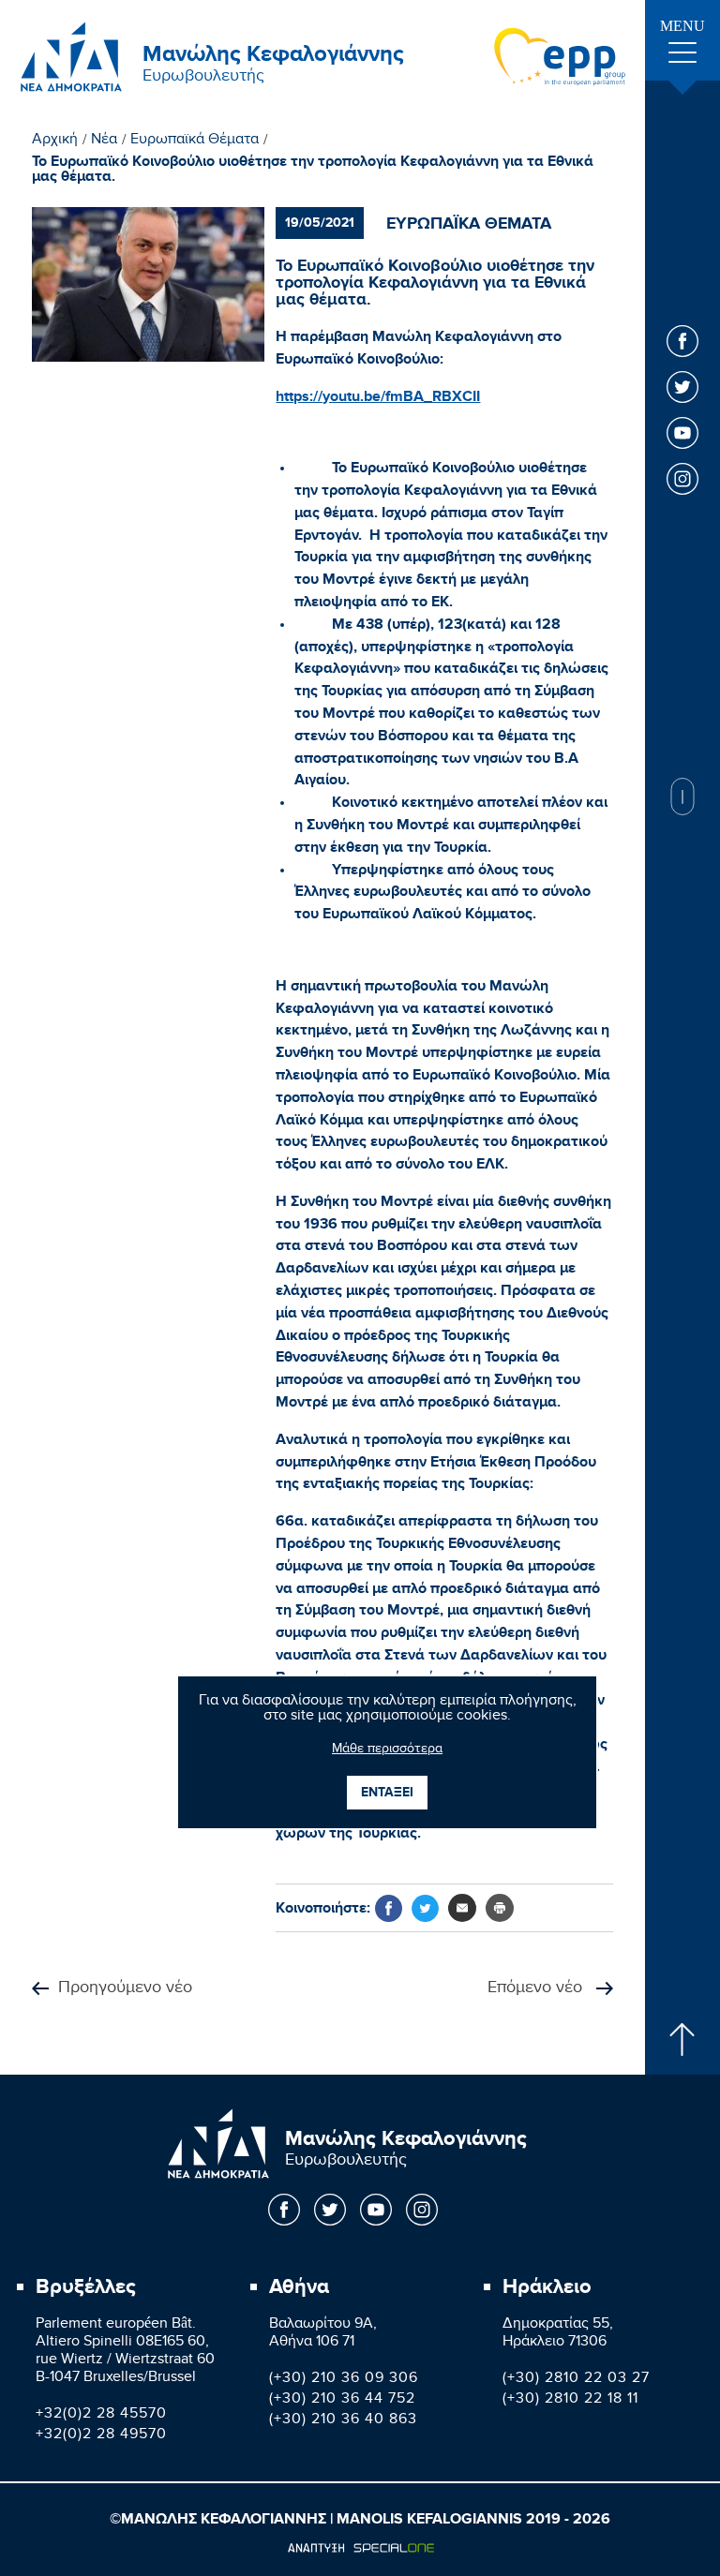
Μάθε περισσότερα (387, 1750)
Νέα (104, 141)
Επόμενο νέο (537, 1989)
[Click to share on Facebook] (389, 1908)
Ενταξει (387, 1792)
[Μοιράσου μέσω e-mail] (462, 1908)
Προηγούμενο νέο (125, 1989)
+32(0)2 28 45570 (101, 2415)
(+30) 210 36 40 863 (343, 2421)
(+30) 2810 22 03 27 (576, 2380)
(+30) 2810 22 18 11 (570, 2400)
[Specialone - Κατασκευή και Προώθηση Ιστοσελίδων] (360, 2548)
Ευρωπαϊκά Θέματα (195, 141)
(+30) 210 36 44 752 (342, 2400)
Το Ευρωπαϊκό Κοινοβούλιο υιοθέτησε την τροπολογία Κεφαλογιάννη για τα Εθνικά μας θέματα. (313, 170)
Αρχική (55, 141)
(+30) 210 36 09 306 (344, 2380)
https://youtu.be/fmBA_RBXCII (378, 396)
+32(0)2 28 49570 (101, 2436)
